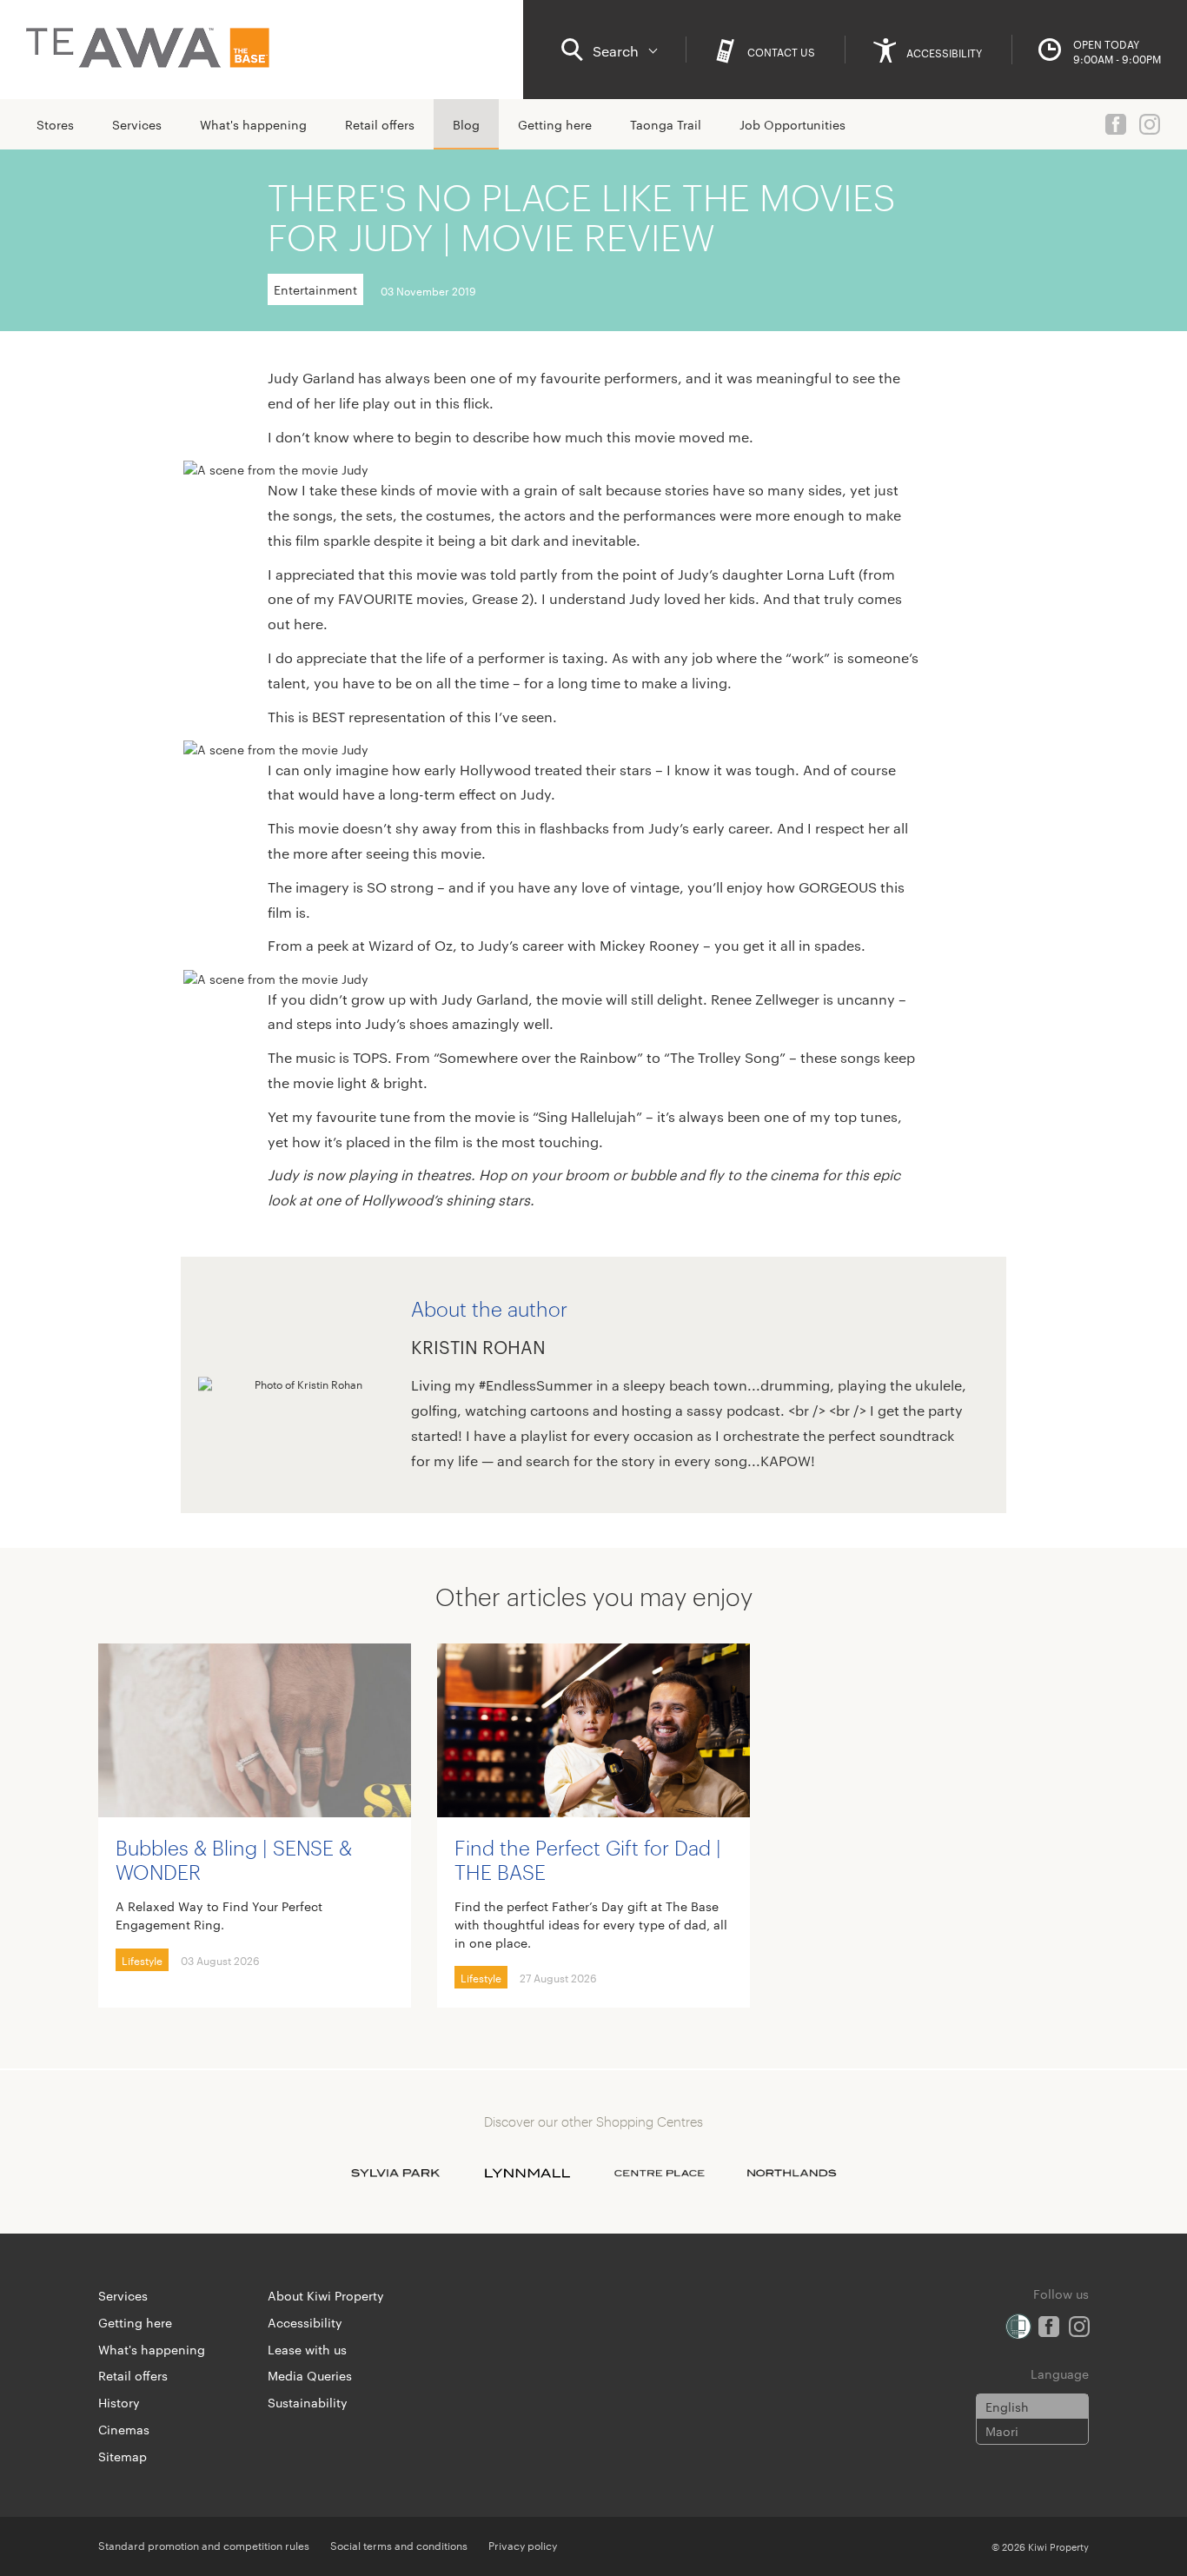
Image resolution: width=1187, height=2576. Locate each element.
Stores (55, 124)
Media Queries (310, 2375)
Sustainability (308, 2402)
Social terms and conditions (399, 2545)
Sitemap (123, 2456)
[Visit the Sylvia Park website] (395, 2173)
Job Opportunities (792, 124)
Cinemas (124, 2429)
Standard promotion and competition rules (204, 2545)
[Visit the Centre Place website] (660, 2173)
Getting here (555, 124)
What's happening (253, 124)
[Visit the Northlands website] (792, 2173)
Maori (1002, 2431)
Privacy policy (523, 2545)
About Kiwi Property (326, 2295)
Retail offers (380, 124)
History (119, 2402)
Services (137, 124)
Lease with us (307, 2349)
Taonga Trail (666, 124)
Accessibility (305, 2322)
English (1007, 2407)
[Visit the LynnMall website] (527, 2173)
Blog (466, 124)
